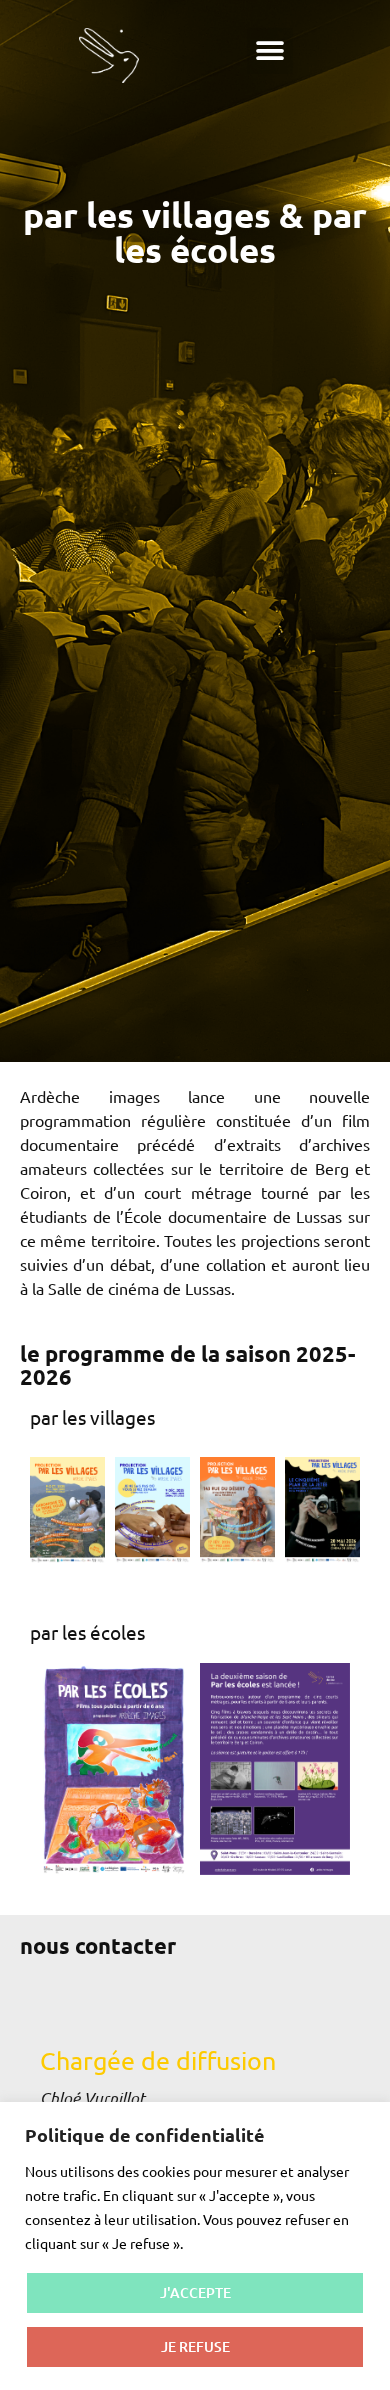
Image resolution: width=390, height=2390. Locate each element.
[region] (195, 2246)
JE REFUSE (195, 2346)
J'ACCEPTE (195, 2292)
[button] (270, 51)
